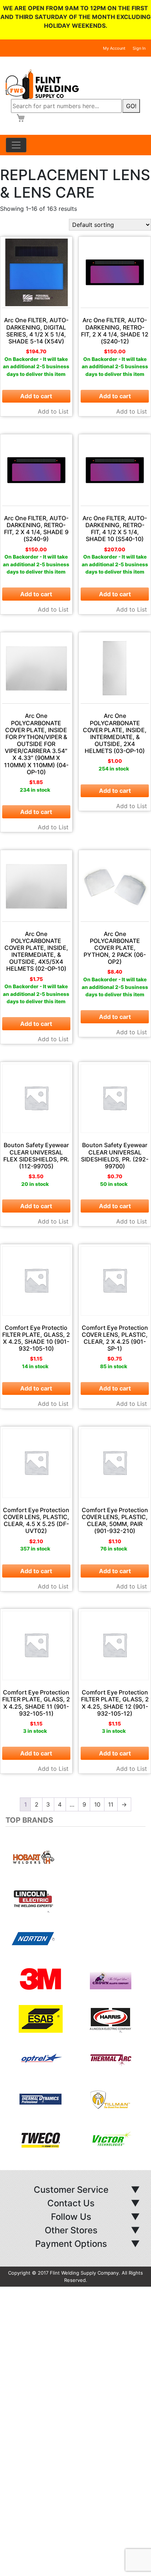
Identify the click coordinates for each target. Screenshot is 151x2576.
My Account (114, 48)
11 (111, 1804)
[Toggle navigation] (16, 145)
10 (97, 1804)
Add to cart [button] (36, 396)
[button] (16, 1998)
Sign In (139, 48)
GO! (131, 106)
